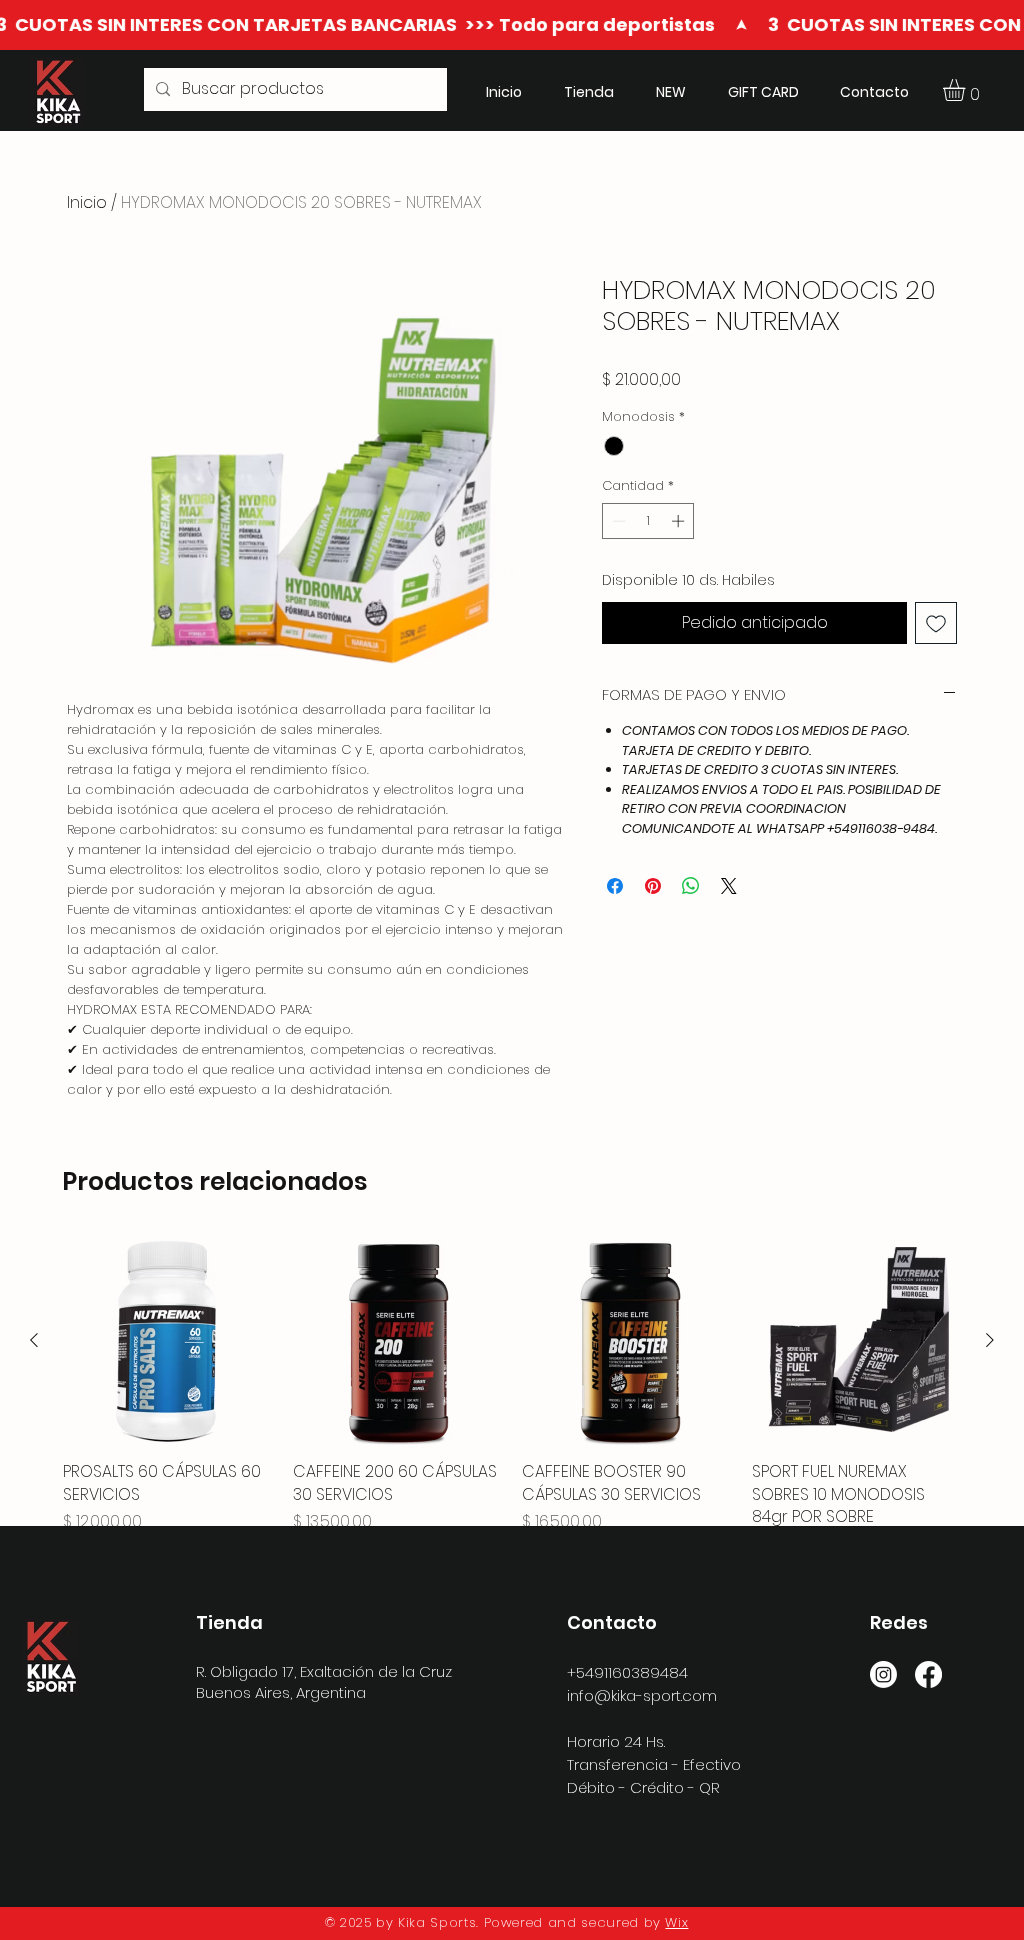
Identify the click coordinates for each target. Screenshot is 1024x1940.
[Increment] (680, 521)
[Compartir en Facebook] (615, 886)
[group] (512, 1396)
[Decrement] (617, 521)
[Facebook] (928, 1674)
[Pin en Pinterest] (653, 886)
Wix (676, 1922)
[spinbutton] (648, 521)
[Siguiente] (990, 1340)
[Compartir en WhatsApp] (691, 886)
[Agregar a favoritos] (936, 623)
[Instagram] (883, 1674)
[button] (967, 90)
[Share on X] (729, 886)
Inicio (87, 202)
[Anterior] (34, 1340)
